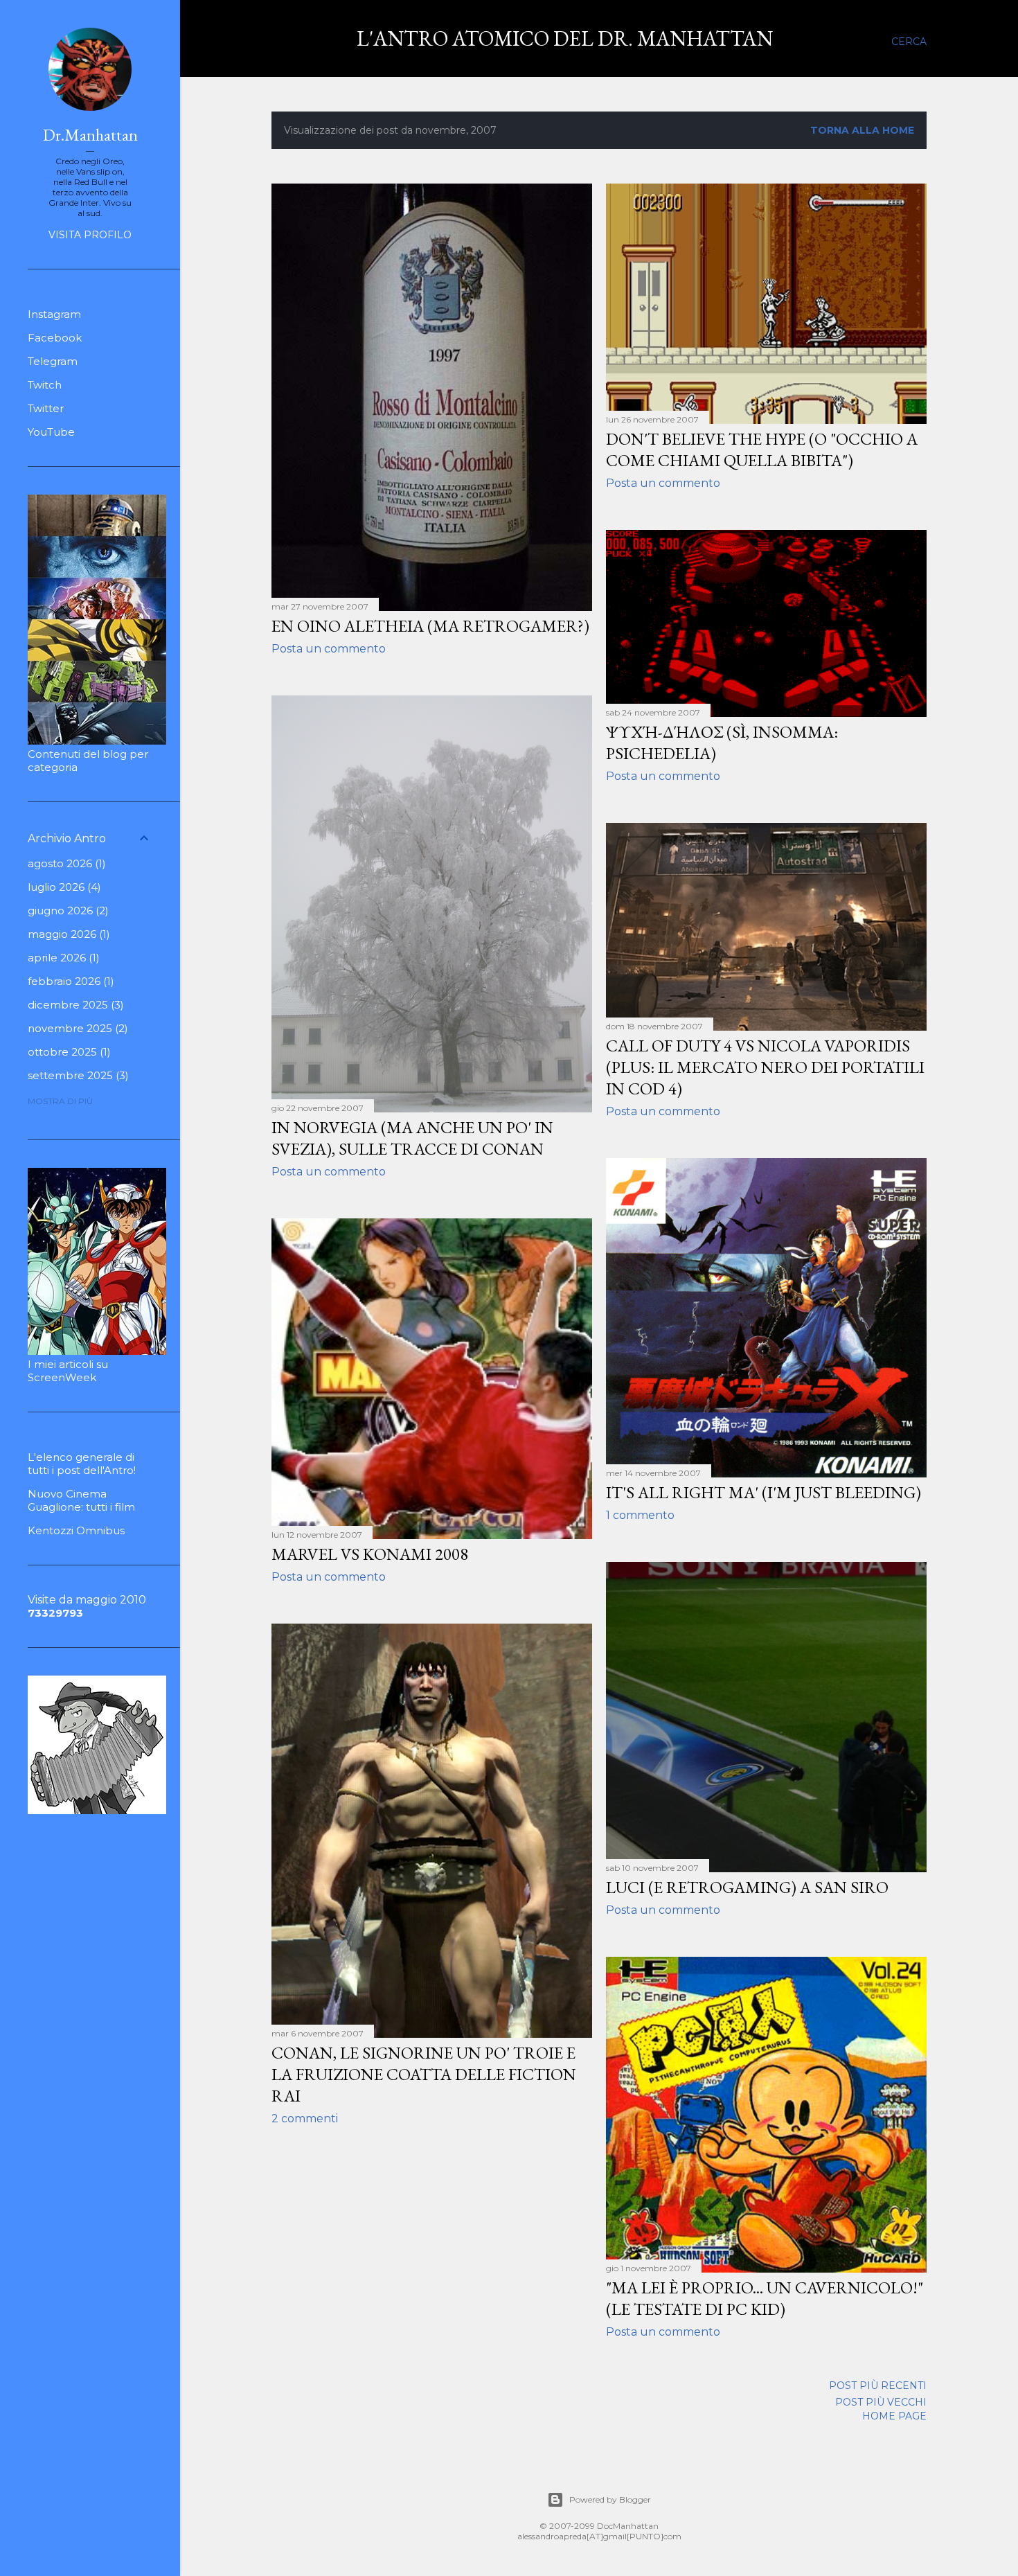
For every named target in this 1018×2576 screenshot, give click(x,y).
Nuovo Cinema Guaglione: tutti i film (81, 1500)
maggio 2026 (67, 934)
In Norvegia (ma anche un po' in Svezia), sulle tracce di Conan (412, 1138)
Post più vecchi (881, 2402)
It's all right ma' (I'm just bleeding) (763, 1492)
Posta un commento (329, 649)
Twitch (45, 385)
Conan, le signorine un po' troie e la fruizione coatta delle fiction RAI (424, 2074)
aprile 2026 (62, 958)
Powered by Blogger (610, 2499)
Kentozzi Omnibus (76, 1530)
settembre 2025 (77, 1075)
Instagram (54, 314)
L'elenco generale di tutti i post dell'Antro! (82, 1464)
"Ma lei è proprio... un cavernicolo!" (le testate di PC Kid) (765, 2298)
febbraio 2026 (69, 981)
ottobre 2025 (68, 1052)
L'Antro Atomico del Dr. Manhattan (565, 38)
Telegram (53, 361)
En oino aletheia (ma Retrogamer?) (430, 626)
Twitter (46, 408)
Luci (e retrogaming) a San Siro (747, 1887)
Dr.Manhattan (90, 135)
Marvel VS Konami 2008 (370, 1554)
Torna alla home (862, 130)
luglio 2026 (63, 887)
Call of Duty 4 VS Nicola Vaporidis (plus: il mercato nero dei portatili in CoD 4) (765, 1067)
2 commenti (305, 2118)
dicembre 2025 (74, 1005)
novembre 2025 (76, 1028)
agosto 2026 (65, 863)
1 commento (640, 1515)
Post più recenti (878, 2386)
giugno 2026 (66, 911)
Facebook (55, 338)
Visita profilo (90, 235)
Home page (894, 2416)
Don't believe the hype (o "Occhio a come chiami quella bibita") (762, 450)
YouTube (51, 432)
